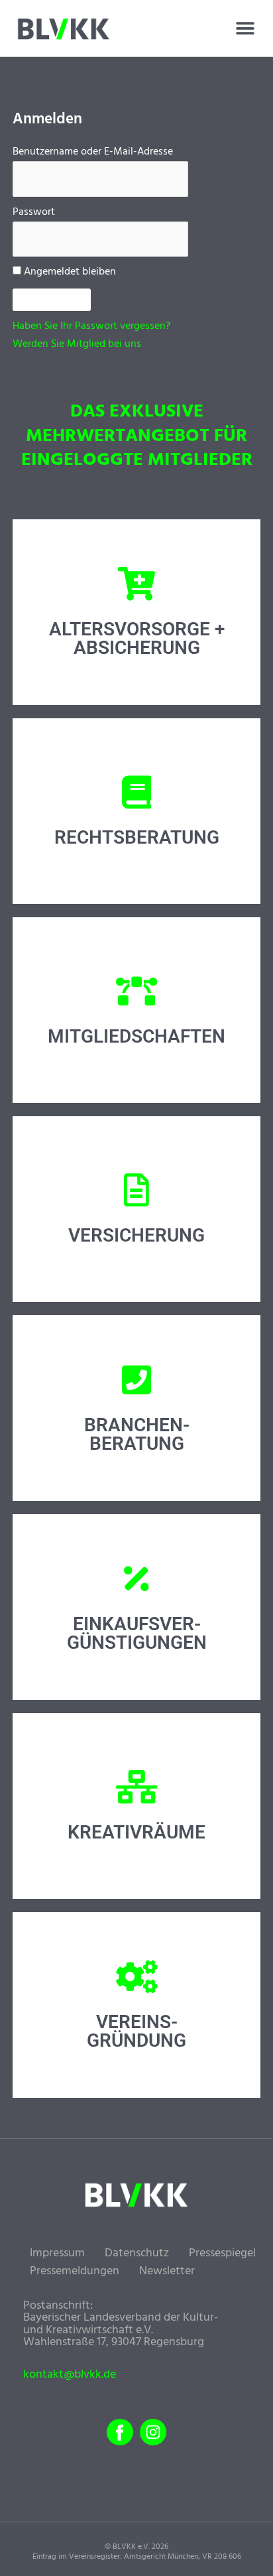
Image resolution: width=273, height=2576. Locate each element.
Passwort (34, 212)
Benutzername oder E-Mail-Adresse (93, 152)
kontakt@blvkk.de (70, 2375)
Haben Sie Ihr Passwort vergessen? (91, 326)
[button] (245, 29)
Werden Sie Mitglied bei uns (77, 344)
